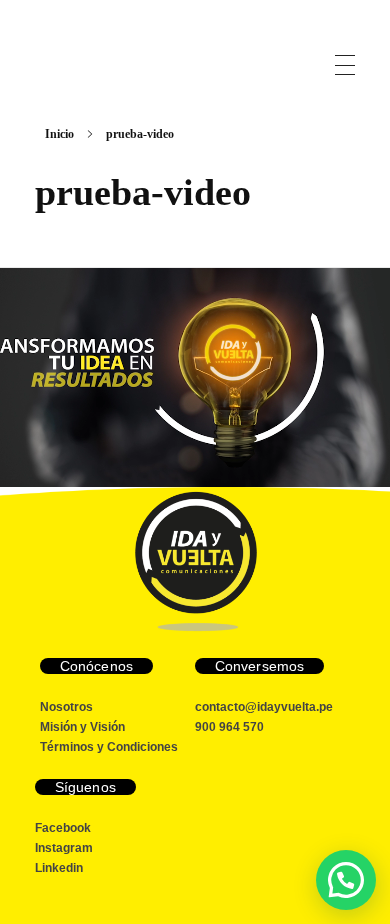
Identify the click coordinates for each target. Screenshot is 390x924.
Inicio (59, 134)
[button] (346, 880)
